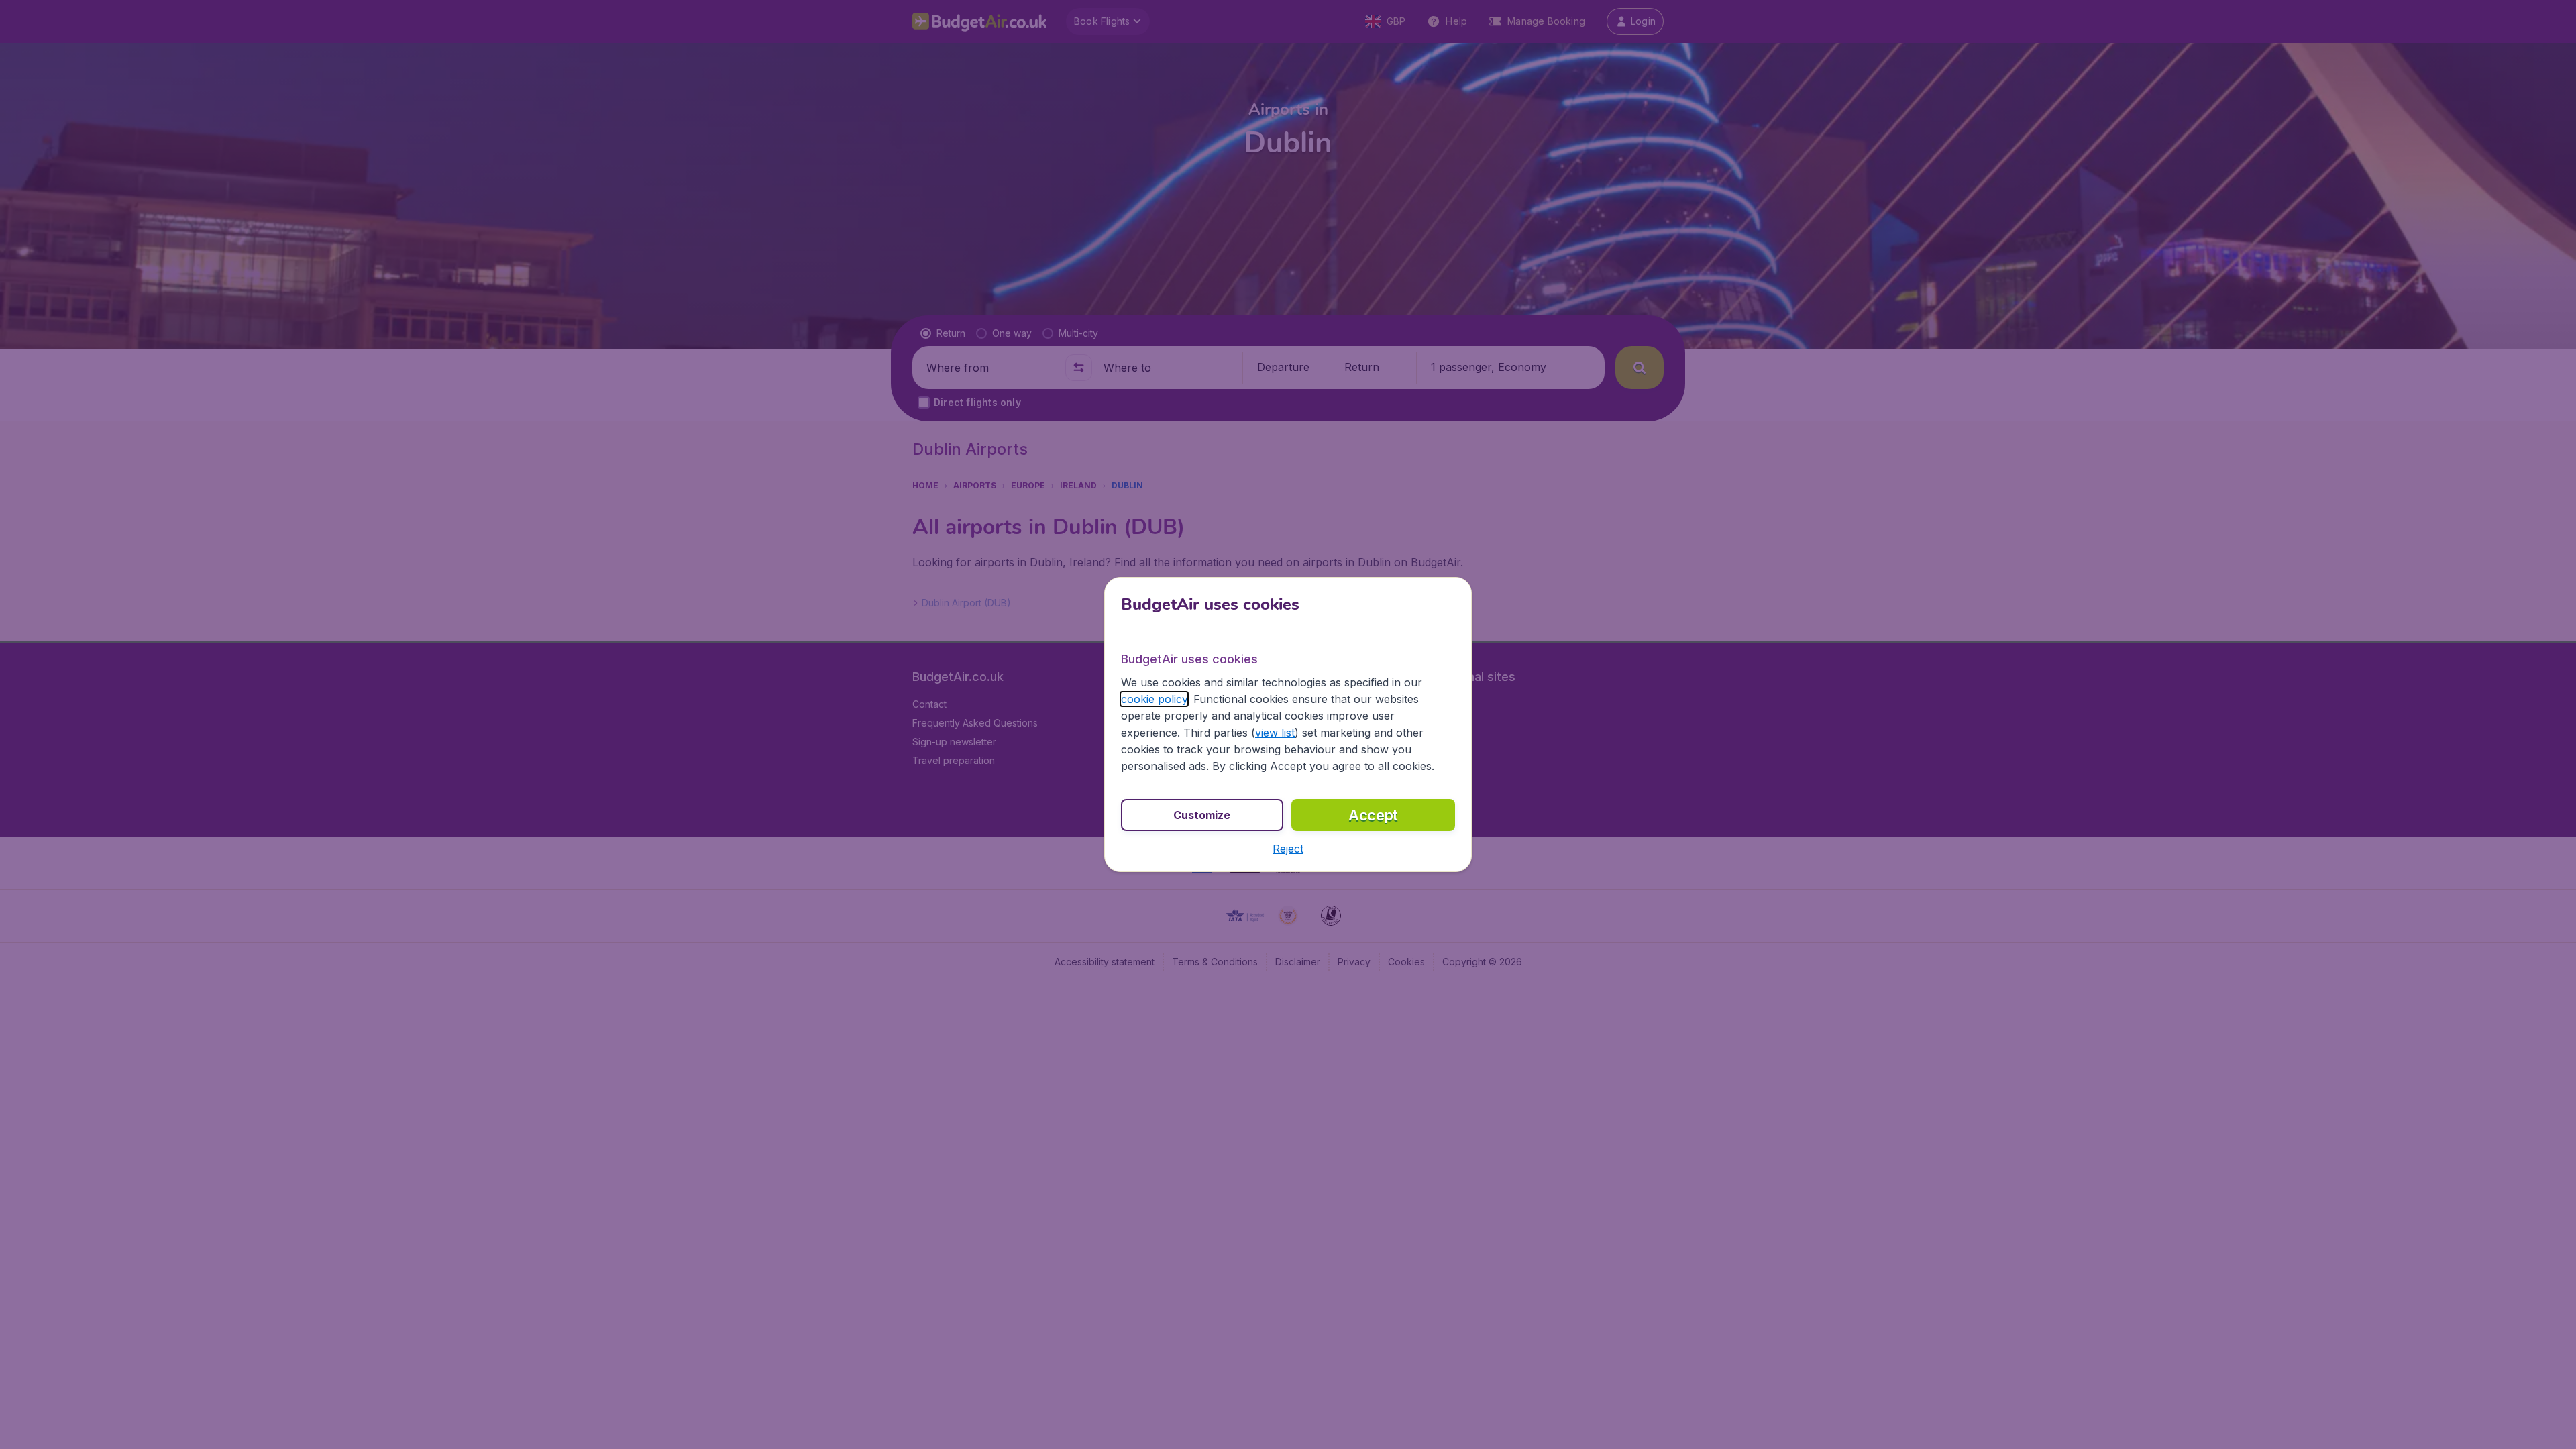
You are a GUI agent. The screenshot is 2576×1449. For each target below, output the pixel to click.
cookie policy (1154, 699)
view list (1275, 733)
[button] (1288, 849)
